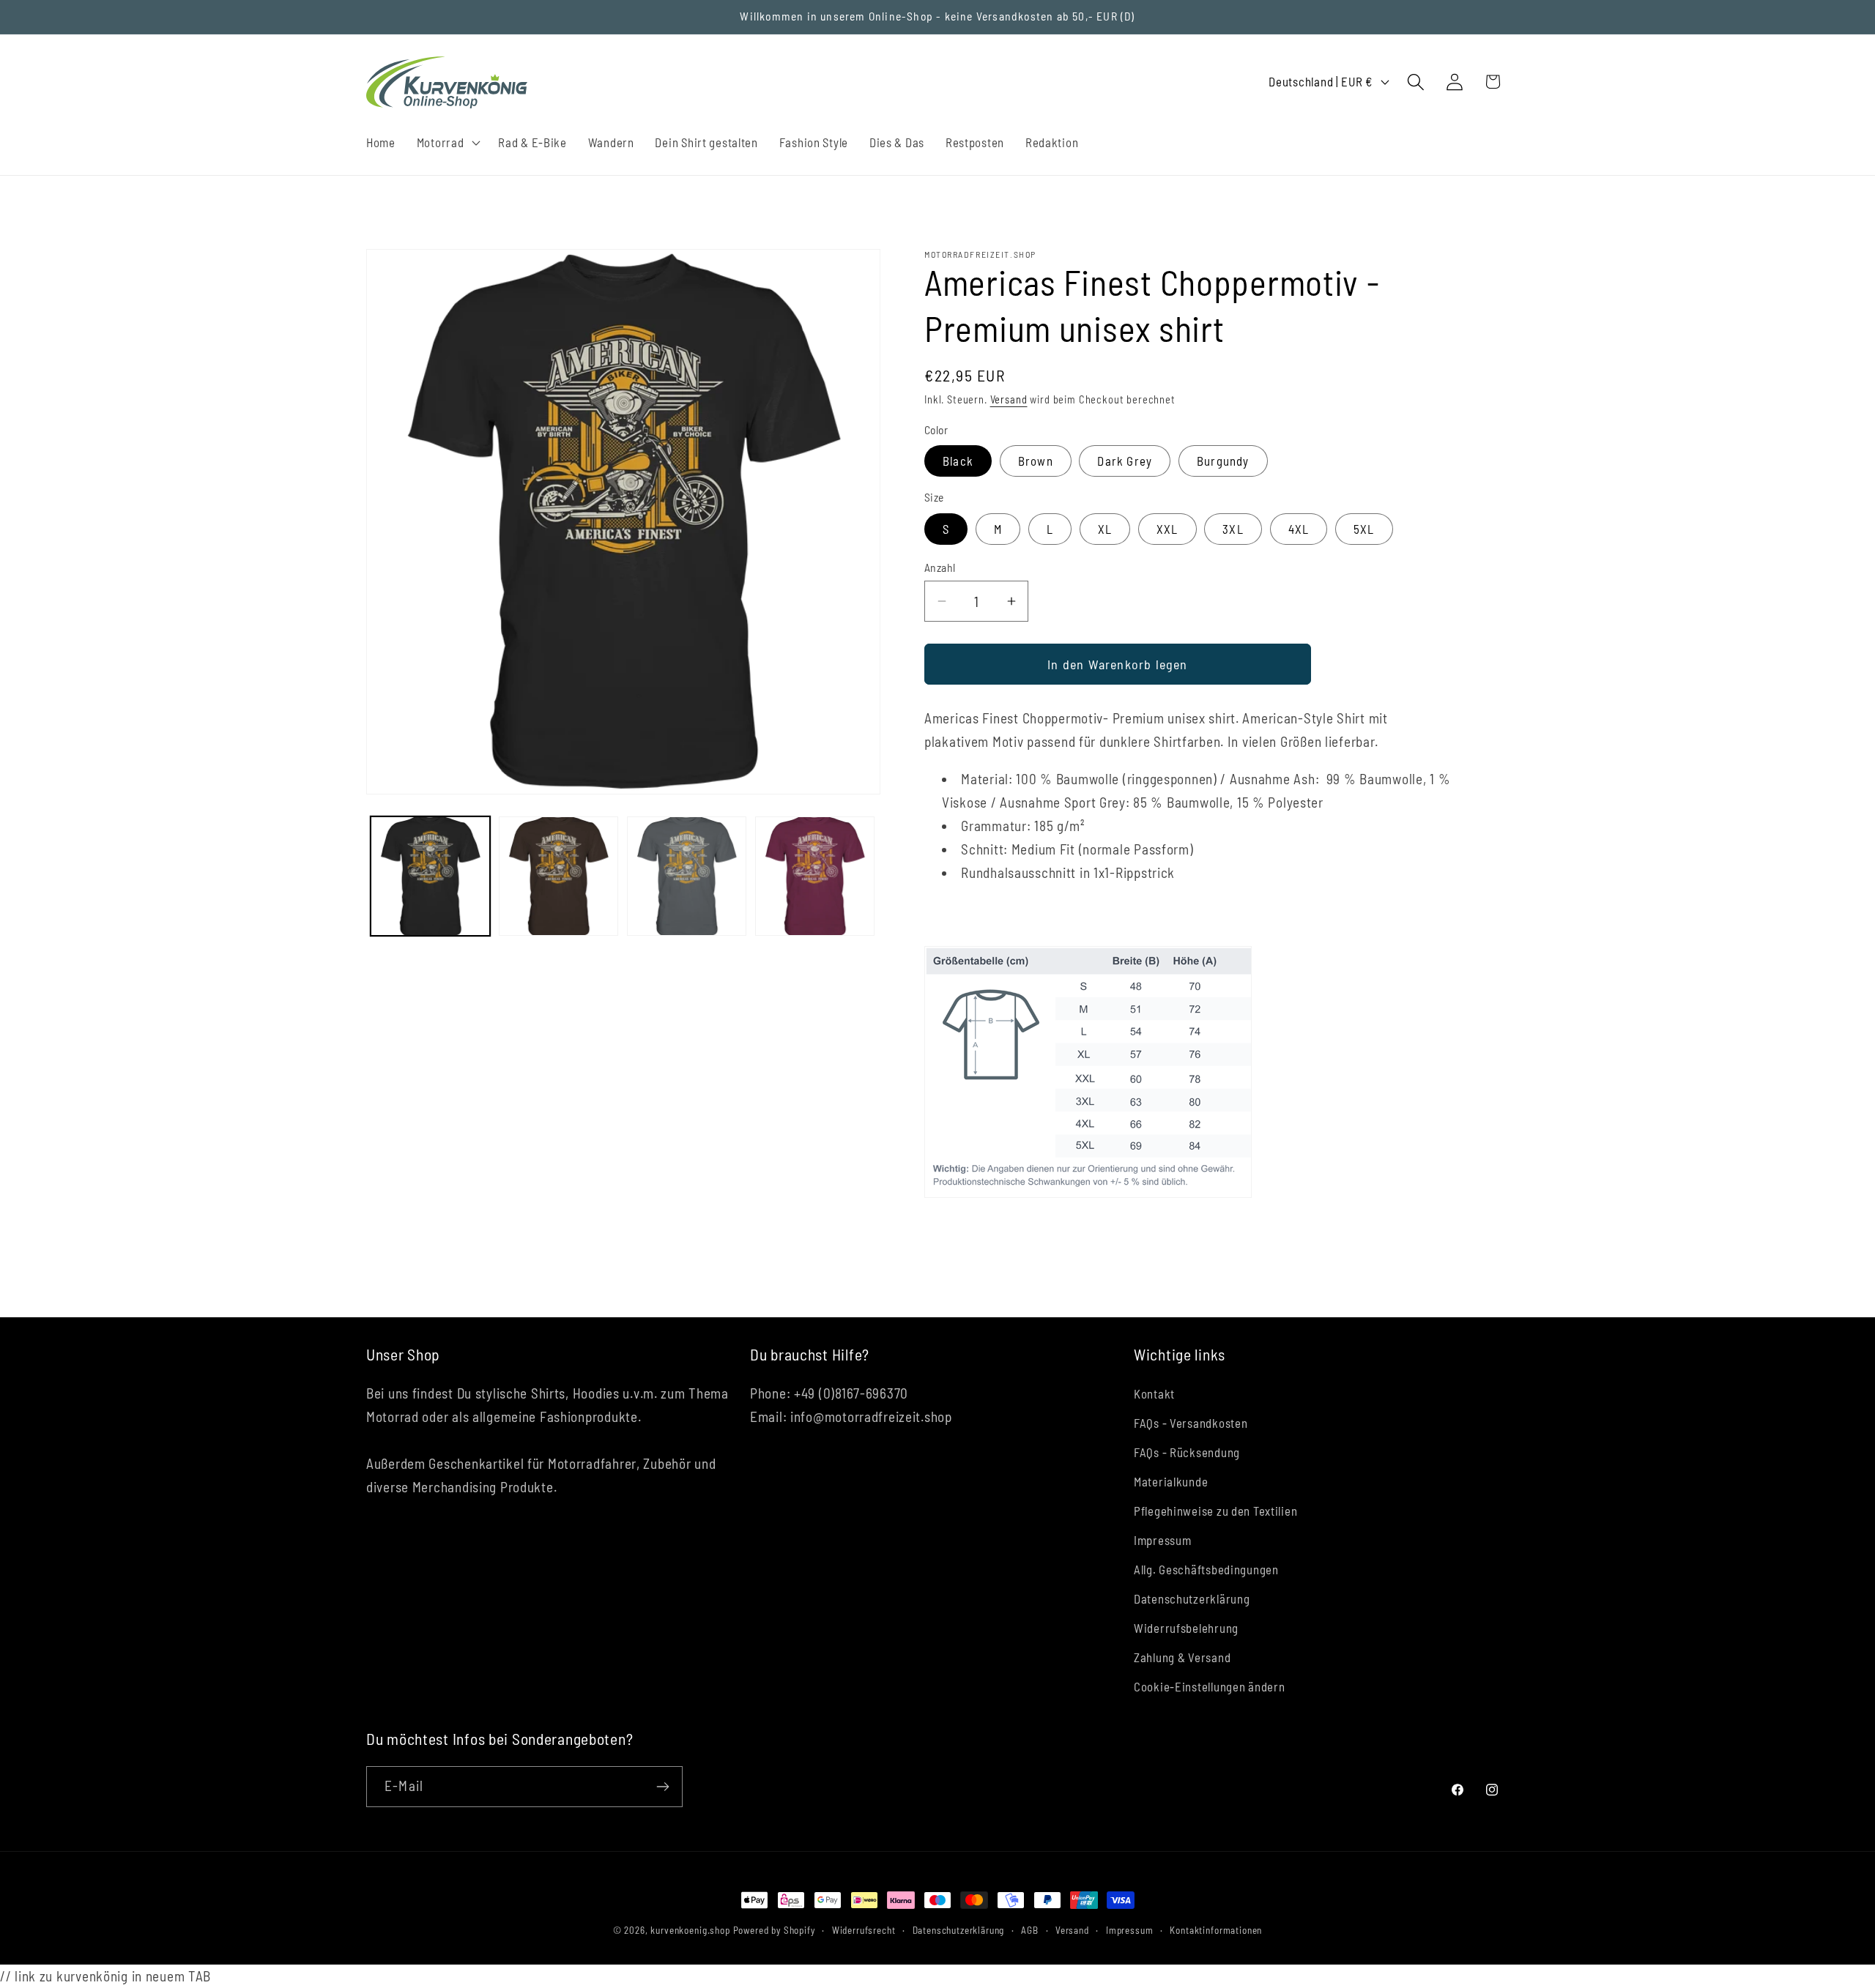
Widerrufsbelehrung (1186, 1628)
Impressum (1162, 1540)
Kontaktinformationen (1216, 1930)
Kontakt (1154, 1393)
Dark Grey (1125, 461)
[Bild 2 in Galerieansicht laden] (558, 876)
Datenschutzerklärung (1192, 1598)
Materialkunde (1171, 1481)
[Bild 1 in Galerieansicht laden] (430, 876)
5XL (1364, 529)
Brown (1036, 461)
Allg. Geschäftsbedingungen (1206, 1569)
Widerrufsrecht (864, 1930)
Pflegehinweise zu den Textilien (1215, 1511)
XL (1105, 529)
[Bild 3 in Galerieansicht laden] (687, 876)
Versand (1009, 399)
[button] (447, 142)
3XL (1233, 529)
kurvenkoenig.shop (690, 1930)
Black (958, 461)
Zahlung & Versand (1182, 1657)
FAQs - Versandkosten (1191, 1423)
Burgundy (1223, 461)
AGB (1030, 1930)
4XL (1299, 529)
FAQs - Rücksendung (1187, 1452)
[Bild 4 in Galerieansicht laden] (815, 876)
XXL (1167, 529)
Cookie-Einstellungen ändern (1209, 1686)
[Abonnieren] (662, 1787)
